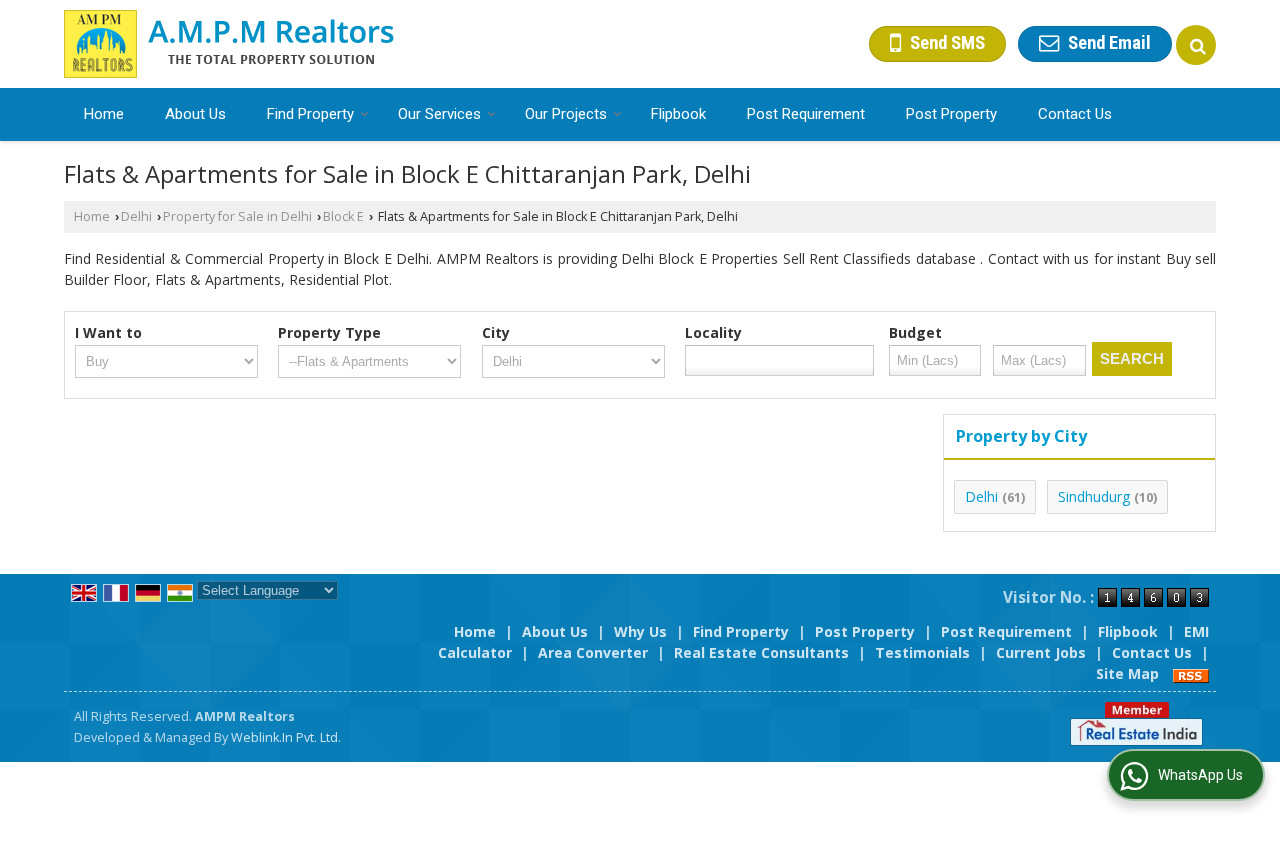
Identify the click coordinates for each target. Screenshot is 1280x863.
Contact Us (1075, 114)
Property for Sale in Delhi (237, 216)
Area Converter (593, 652)
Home (104, 114)
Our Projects (566, 114)
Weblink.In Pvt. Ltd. (286, 737)
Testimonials (922, 652)
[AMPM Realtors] (229, 44)
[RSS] (1191, 673)
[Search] (1196, 45)
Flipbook (678, 114)
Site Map (1127, 673)
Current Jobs (1041, 652)
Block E (343, 216)
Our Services (439, 114)
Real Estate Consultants (761, 652)
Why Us (640, 631)
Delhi (136, 216)
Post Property (951, 114)
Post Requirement (806, 114)
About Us (195, 114)
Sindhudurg (1094, 496)
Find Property (310, 114)
